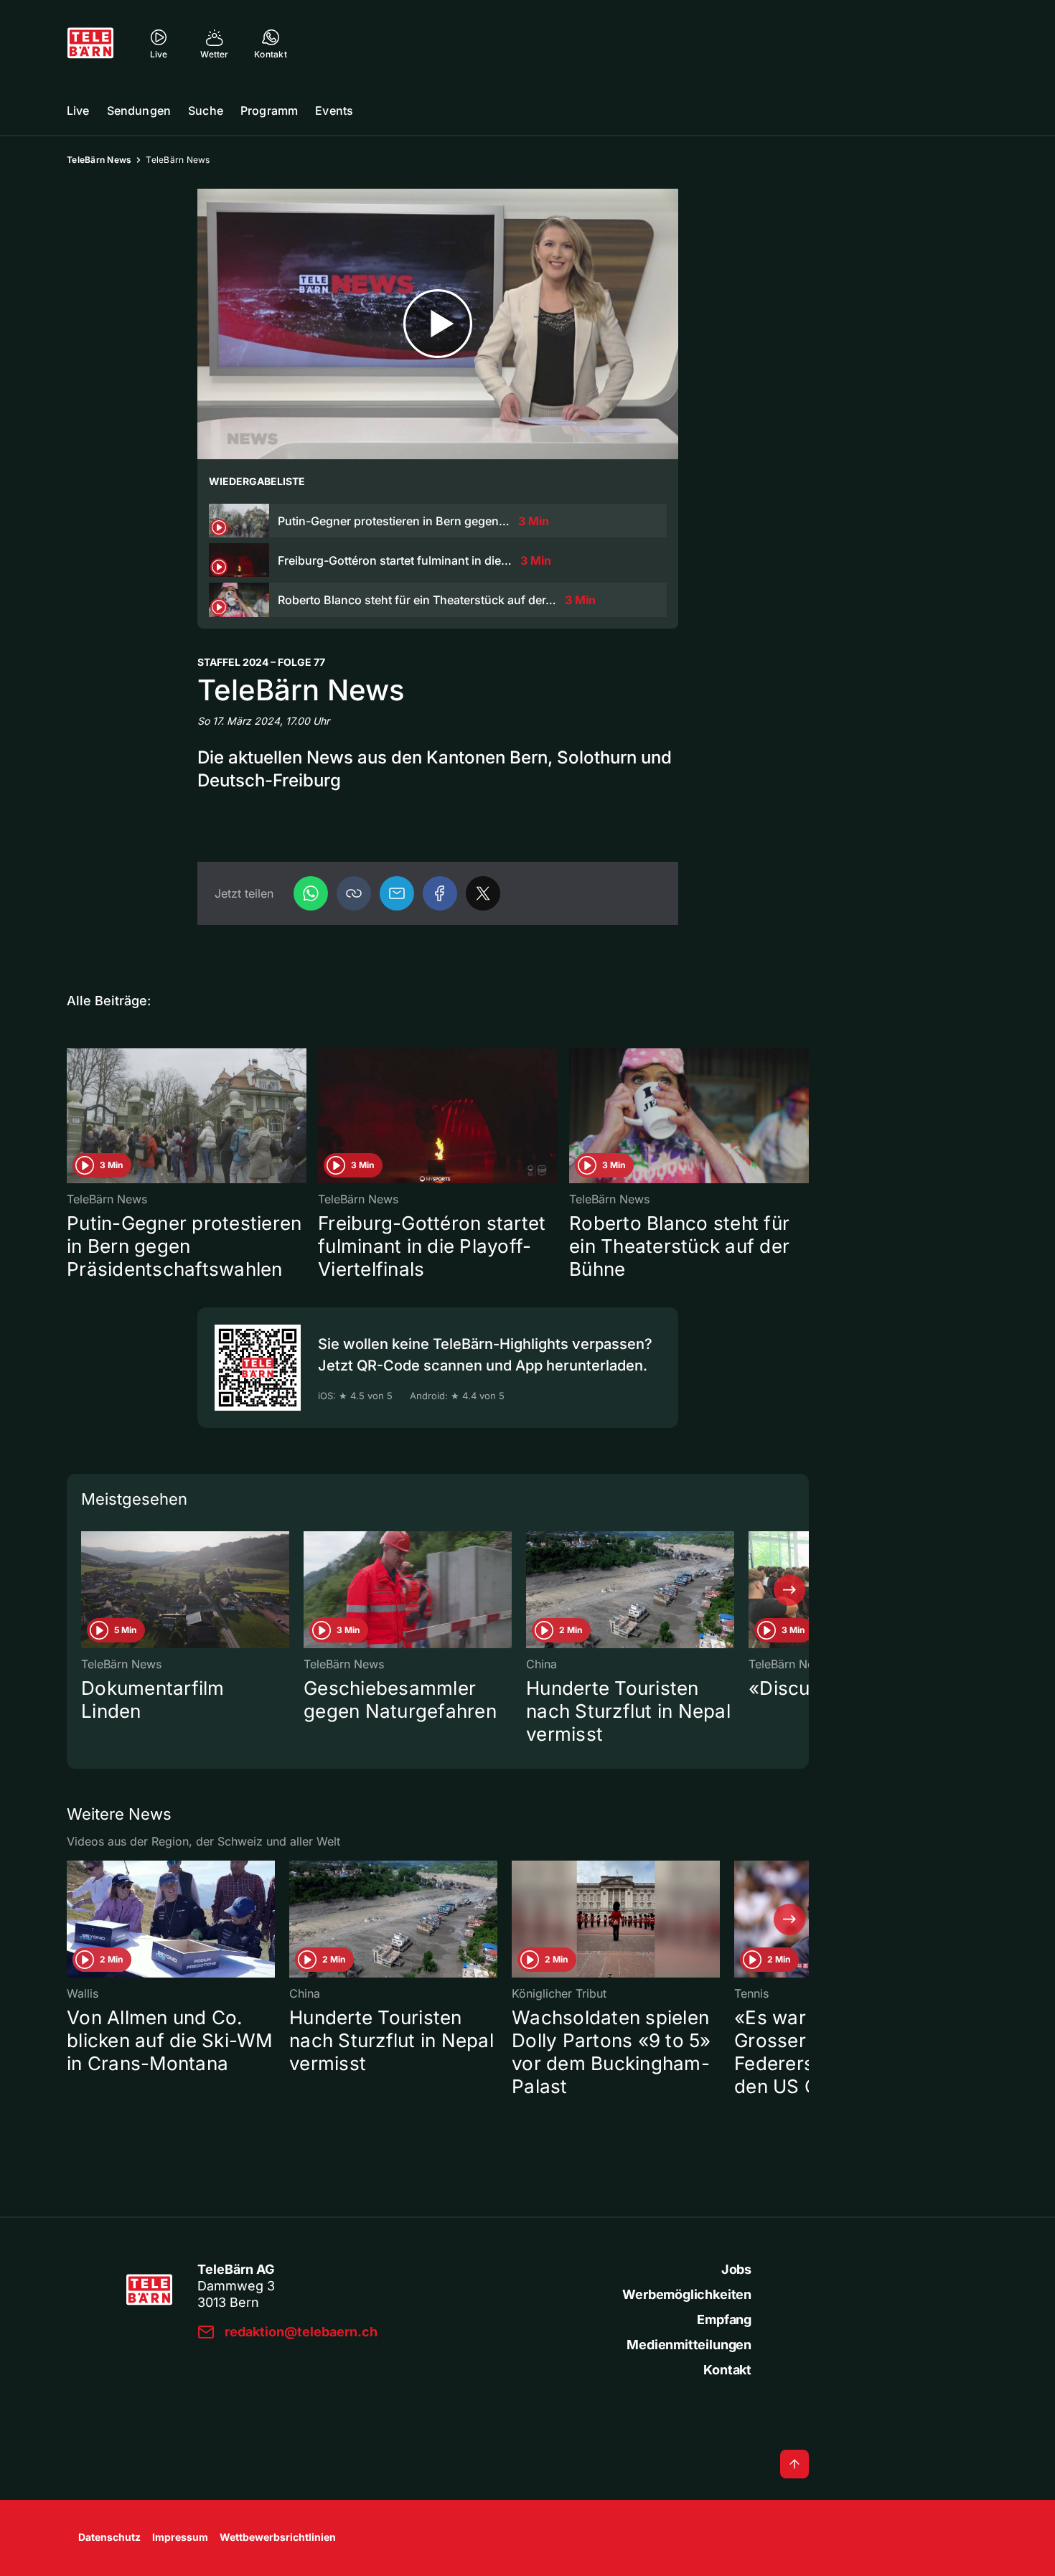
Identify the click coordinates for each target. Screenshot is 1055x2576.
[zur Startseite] (90, 43)
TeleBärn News (99, 160)
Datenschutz (109, 2537)
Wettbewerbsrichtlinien (278, 2537)
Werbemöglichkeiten (687, 2294)
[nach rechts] (789, 1590)
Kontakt (727, 2370)
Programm (269, 111)
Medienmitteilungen (689, 2345)
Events (334, 111)
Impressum (180, 2537)
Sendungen (139, 111)
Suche (206, 111)
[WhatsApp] (311, 893)
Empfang (724, 2319)
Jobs (736, 2269)
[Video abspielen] (438, 324)
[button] (354, 893)
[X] (483, 893)
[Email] (397, 893)
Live (78, 111)
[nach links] (86, 1590)
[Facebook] (440, 893)
